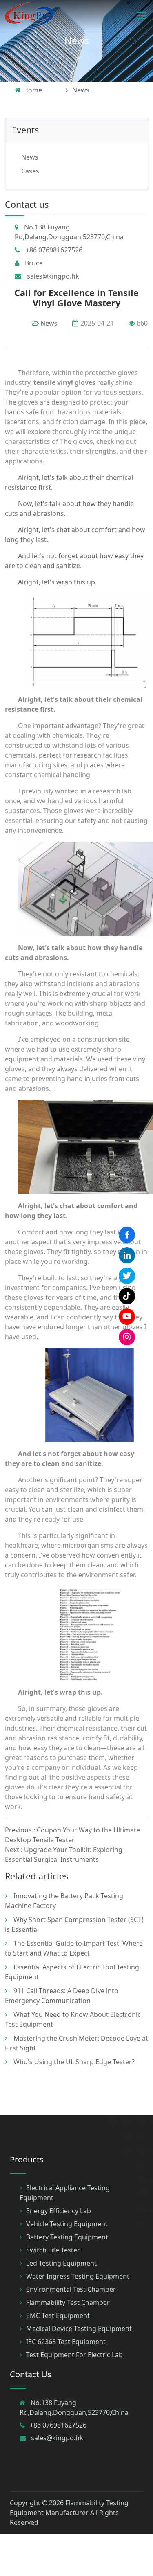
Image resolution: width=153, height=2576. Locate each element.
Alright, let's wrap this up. (57, 582)
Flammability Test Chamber (68, 2302)
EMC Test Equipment (58, 2315)
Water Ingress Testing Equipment (78, 2276)
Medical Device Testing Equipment (79, 2329)
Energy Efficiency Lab (59, 2211)
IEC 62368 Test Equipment (66, 2342)
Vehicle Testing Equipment (67, 2224)
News (77, 40)
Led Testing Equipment (61, 2263)
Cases (30, 171)
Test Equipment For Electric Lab (74, 2355)
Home (33, 90)
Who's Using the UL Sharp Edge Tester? (74, 2062)
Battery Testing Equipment (67, 2237)
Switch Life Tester (53, 2250)
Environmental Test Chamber (71, 2289)
